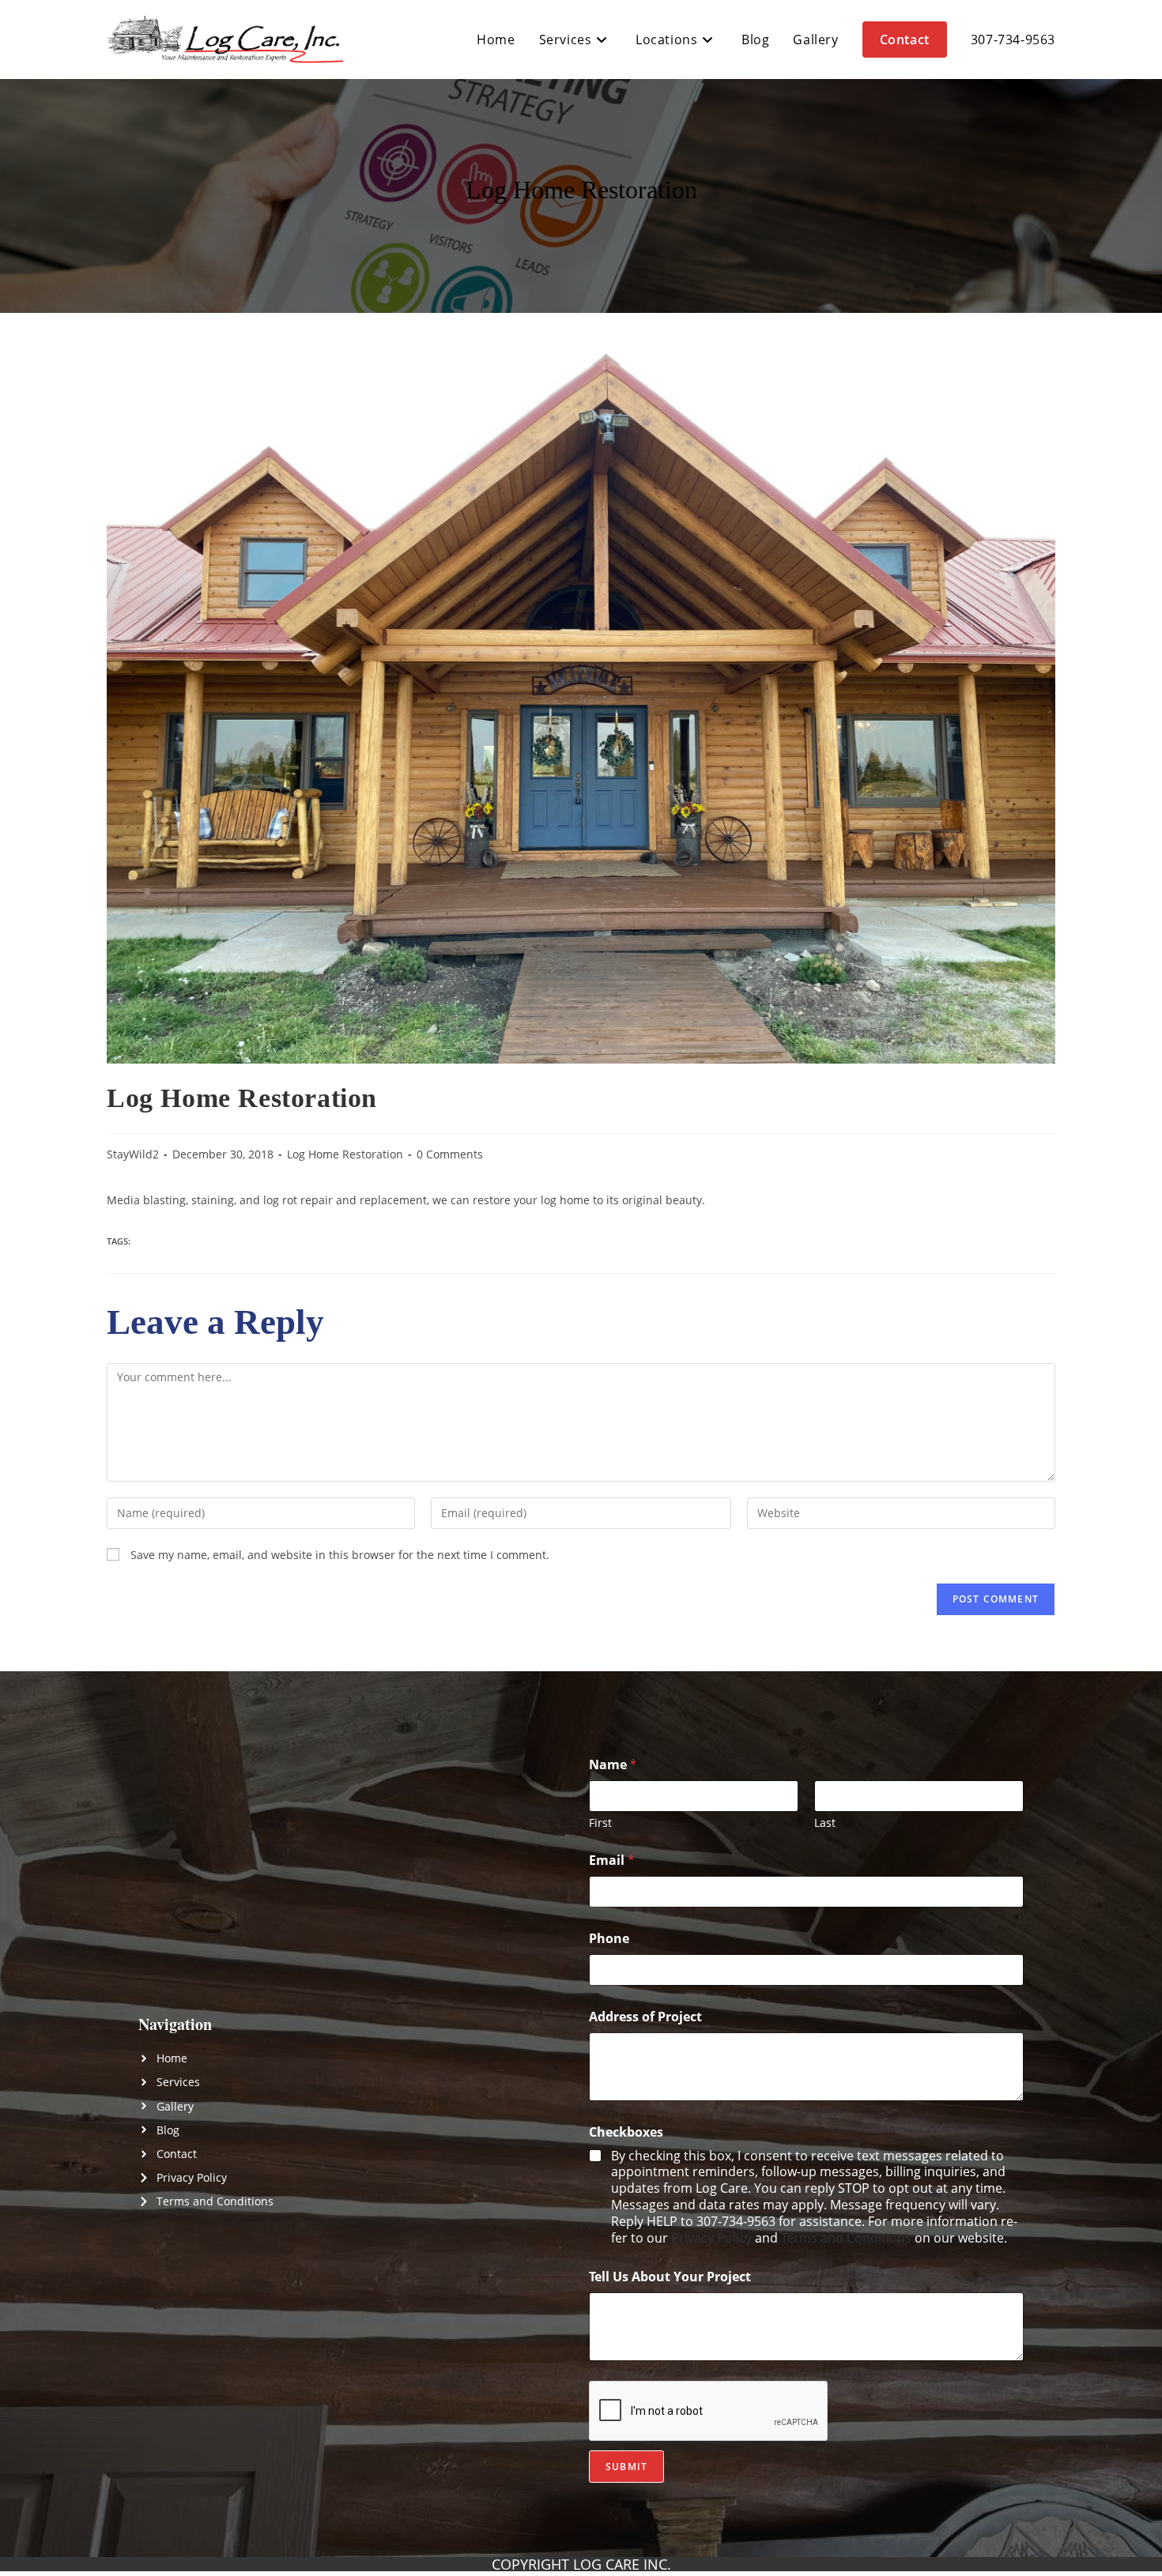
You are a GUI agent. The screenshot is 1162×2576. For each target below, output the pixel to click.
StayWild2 (133, 1154)
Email (612, 1860)
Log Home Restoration (345, 1154)
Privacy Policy (711, 2238)
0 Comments (450, 1154)
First (600, 1823)
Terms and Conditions (846, 2238)
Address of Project (645, 2017)
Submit (626, 2467)
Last (825, 1823)
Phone (609, 1939)
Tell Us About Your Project (670, 2277)
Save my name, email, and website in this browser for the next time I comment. (340, 1555)
